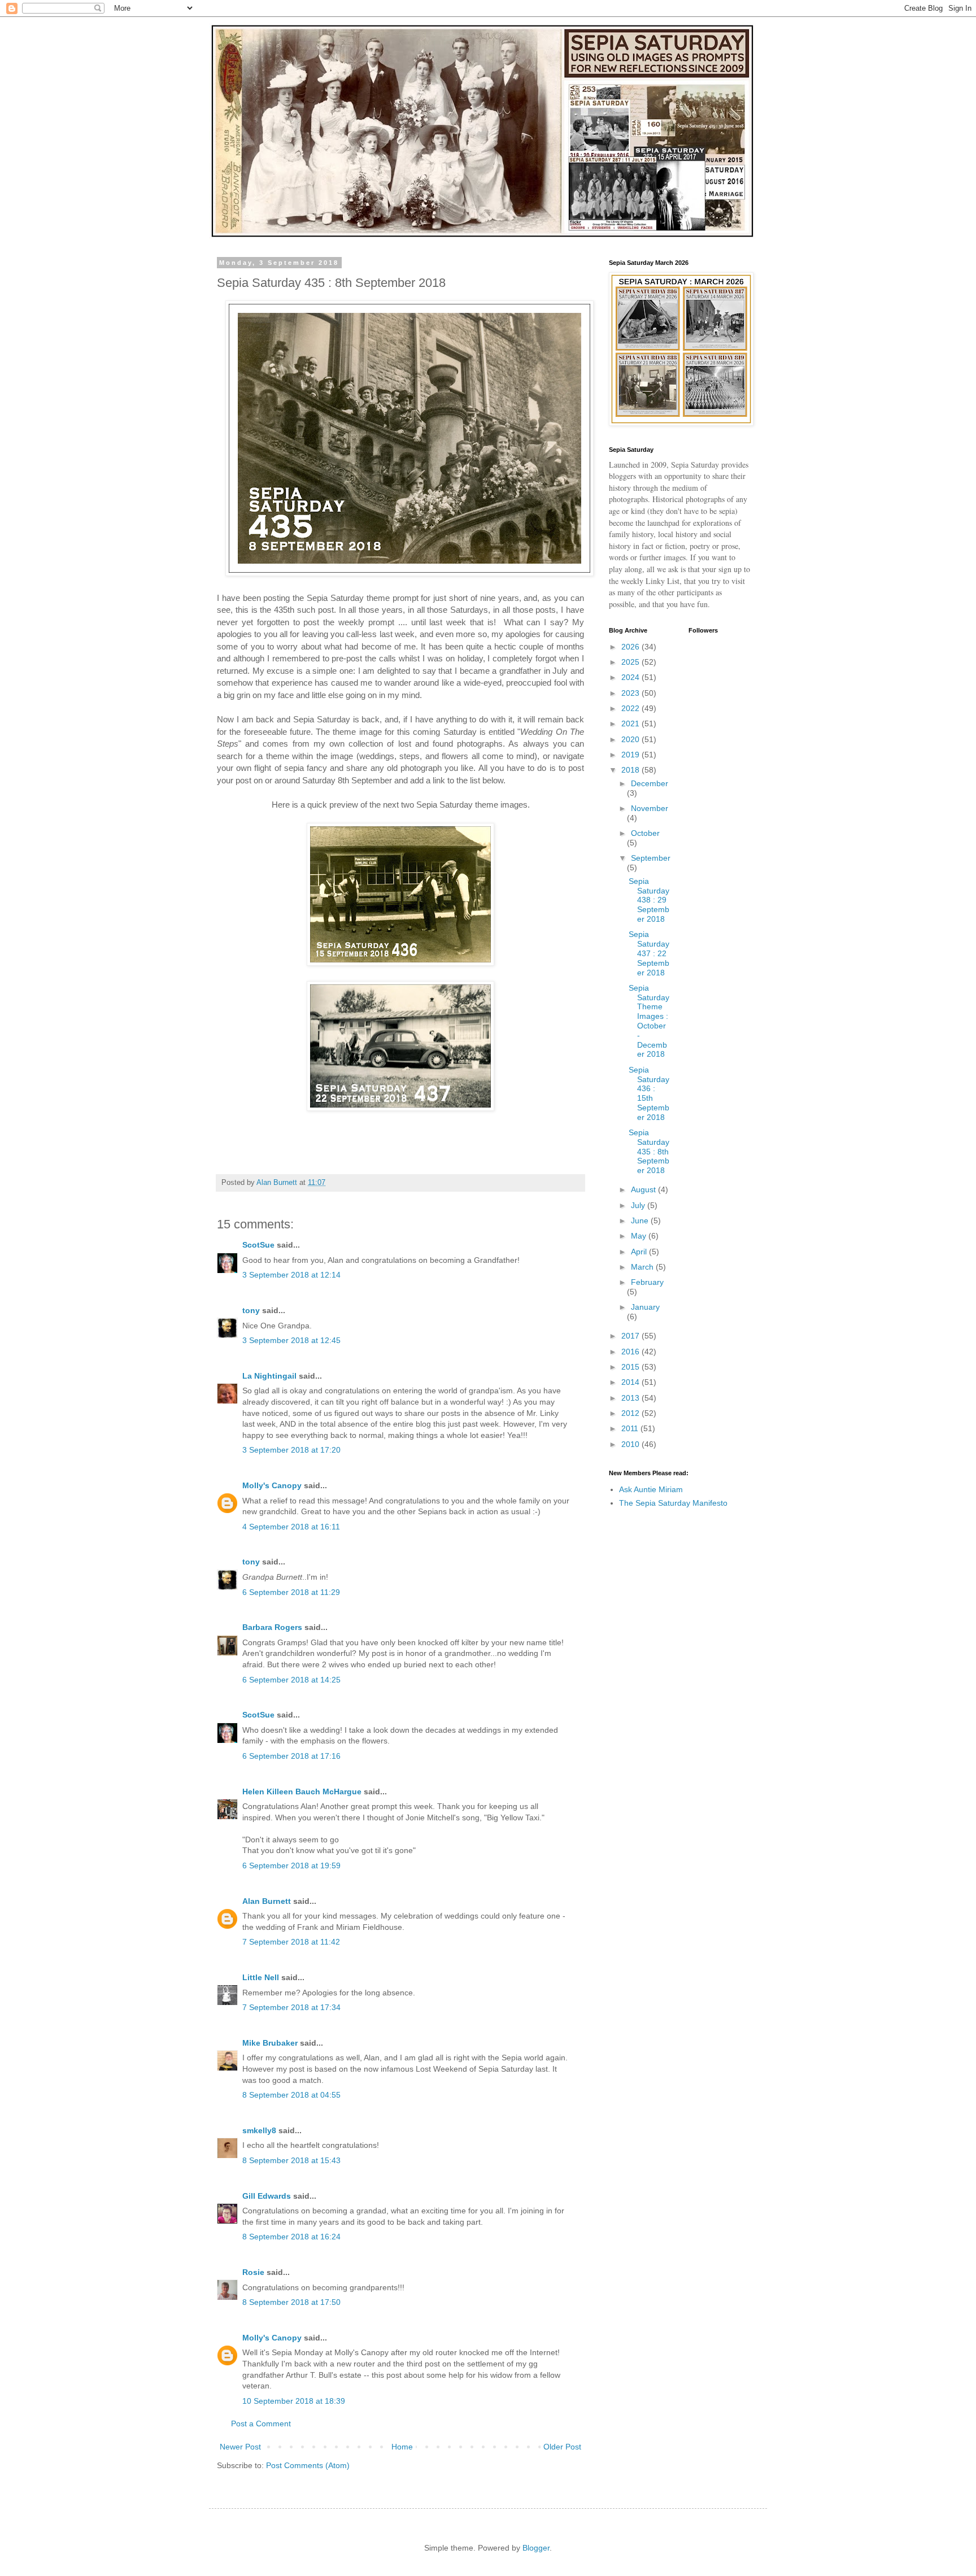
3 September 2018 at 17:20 (291, 1450)
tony (251, 1310)
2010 (631, 1444)
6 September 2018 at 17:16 (291, 1756)
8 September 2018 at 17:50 (291, 2302)
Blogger (536, 2548)
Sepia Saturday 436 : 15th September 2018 (649, 1093)
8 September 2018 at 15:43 (291, 2160)
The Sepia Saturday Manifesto (673, 1503)
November (650, 808)
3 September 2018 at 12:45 (291, 1340)
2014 (631, 1382)
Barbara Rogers (272, 1627)
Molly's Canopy (272, 1485)
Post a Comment (261, 2424)
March (643, 1267)
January (645, 1307)
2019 (631, 755)
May (640, 1236)
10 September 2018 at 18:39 (294, 2401)
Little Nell (261, 1977)
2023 (631, 693)
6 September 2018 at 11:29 (291, 1592)
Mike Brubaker (270, 2043)
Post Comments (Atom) (308, 2465)
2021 (631, 723)
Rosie (253, 2272)
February (647, 1282)
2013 (631, 1398)
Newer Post (240, 2447)
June (641, 1221)
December (650, 783)
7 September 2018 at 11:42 (291, 1942)
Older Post (562, 2447)
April (640, 1252)
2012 (631, 1413)
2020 (631, 739)
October (645, 833)
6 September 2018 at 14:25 (291, 1680)
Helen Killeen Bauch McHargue (302, 1792)
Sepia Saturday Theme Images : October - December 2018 (649, 1021)
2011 (631, 1428)
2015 (631, 1367)
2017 (631, 1336)
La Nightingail (269, 1376)
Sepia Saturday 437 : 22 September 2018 (649, 953)
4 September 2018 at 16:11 (291, 1527)
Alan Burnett (267, 1901)
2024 (631, 677)
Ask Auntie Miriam (651, 1489)
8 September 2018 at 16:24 (291, 2237)
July (639, 1205)
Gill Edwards (267, 2196)
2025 (631, 662)
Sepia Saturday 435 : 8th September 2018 (649, 1151)
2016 (631, 1352)
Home (402, 2447)
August (644, 1189)
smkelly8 (259, 2130)
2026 (631, 647)
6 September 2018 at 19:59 (291, 1865)
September (651, 858)
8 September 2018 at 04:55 (291, 2095)
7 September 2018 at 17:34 (291, 2007)
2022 (631, 708)
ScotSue (258, 1245)
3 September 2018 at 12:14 (291, 1275)
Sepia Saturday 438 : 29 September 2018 (649, 900)
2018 (631, 770)
